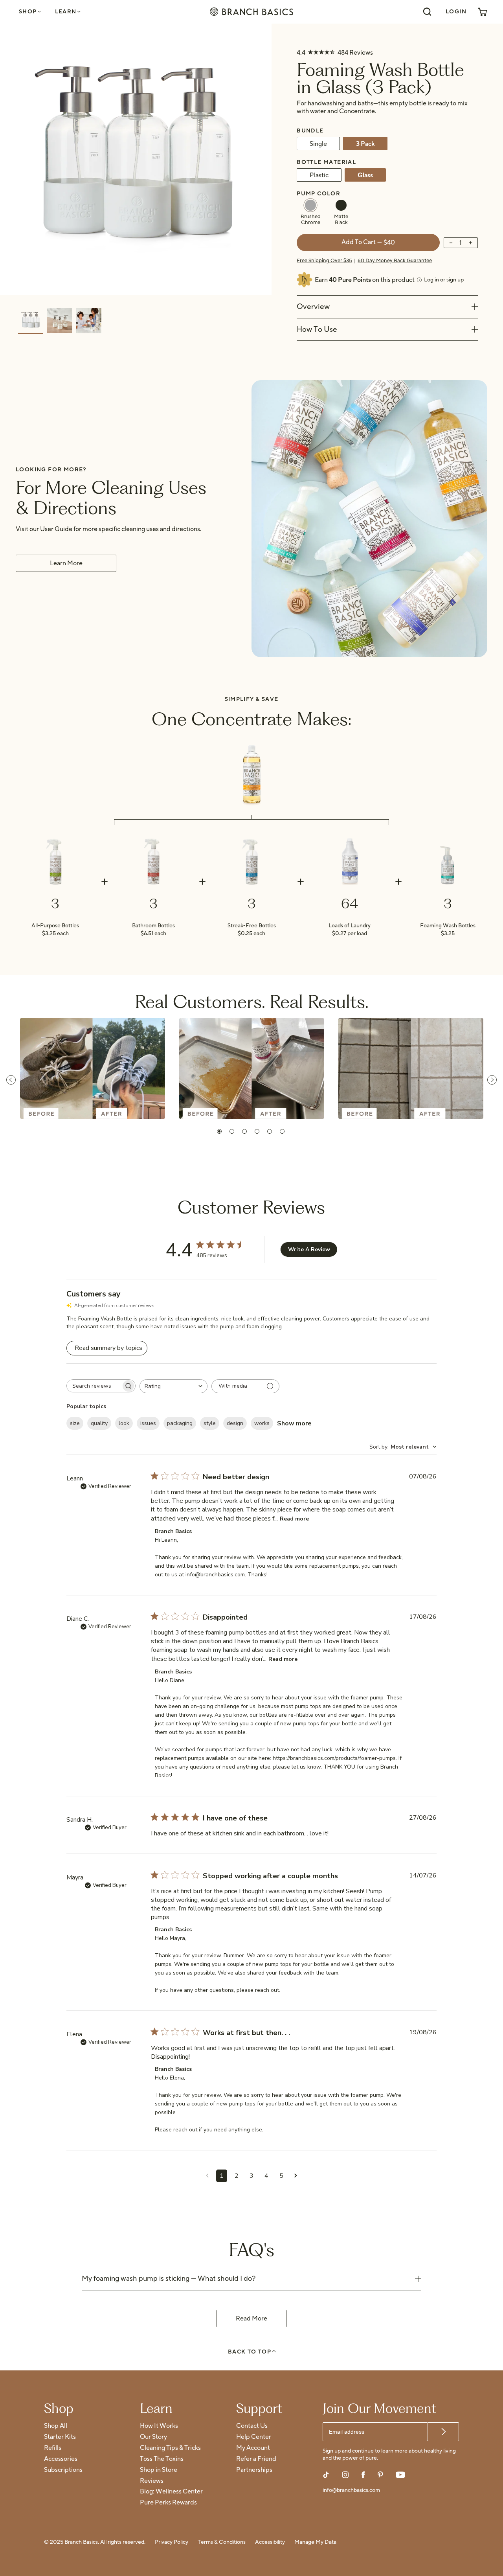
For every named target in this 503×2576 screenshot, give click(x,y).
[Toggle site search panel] (427, 12)
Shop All (56, 2426)
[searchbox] (94, 1386)
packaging (180, 1423)
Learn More (66, 563)
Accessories (61, 2459)
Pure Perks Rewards (168, 2503)
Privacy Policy (172, 2542)
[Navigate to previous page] (207, 2176)
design (235, 1423)
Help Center (254, 2437)
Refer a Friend (256, 2459)
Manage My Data (315, 2542)
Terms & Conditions (222, 2542)
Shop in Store (159, 2470)
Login (456, 12)
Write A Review (309, 1249)
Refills (53, 2448)
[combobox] (173, 1386)
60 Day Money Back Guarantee (395, 261)
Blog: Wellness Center (171, 2492)
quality (99, 1423)
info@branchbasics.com (351, 2491)
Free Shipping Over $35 (324, 261)
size (75, 1423)
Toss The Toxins (162, 2459)
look (124, 1423)
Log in (444, 280)
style (210, 1423)
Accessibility (270, 2542)
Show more (294, 1423)
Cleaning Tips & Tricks (170, 2448)
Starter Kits (60, 2437)
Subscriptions (63, 2470)
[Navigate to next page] (296, 2176)
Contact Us (252, 2426)
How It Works (159, 2426)
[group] (31, 321)
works (262, 1423)
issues (148, 1423)
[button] (219, 1131)
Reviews (152, 2481)
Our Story (153, 2437)
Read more (294, 1519)
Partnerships (254, 2470)
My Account (253, 2448)
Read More (251, 2319)
